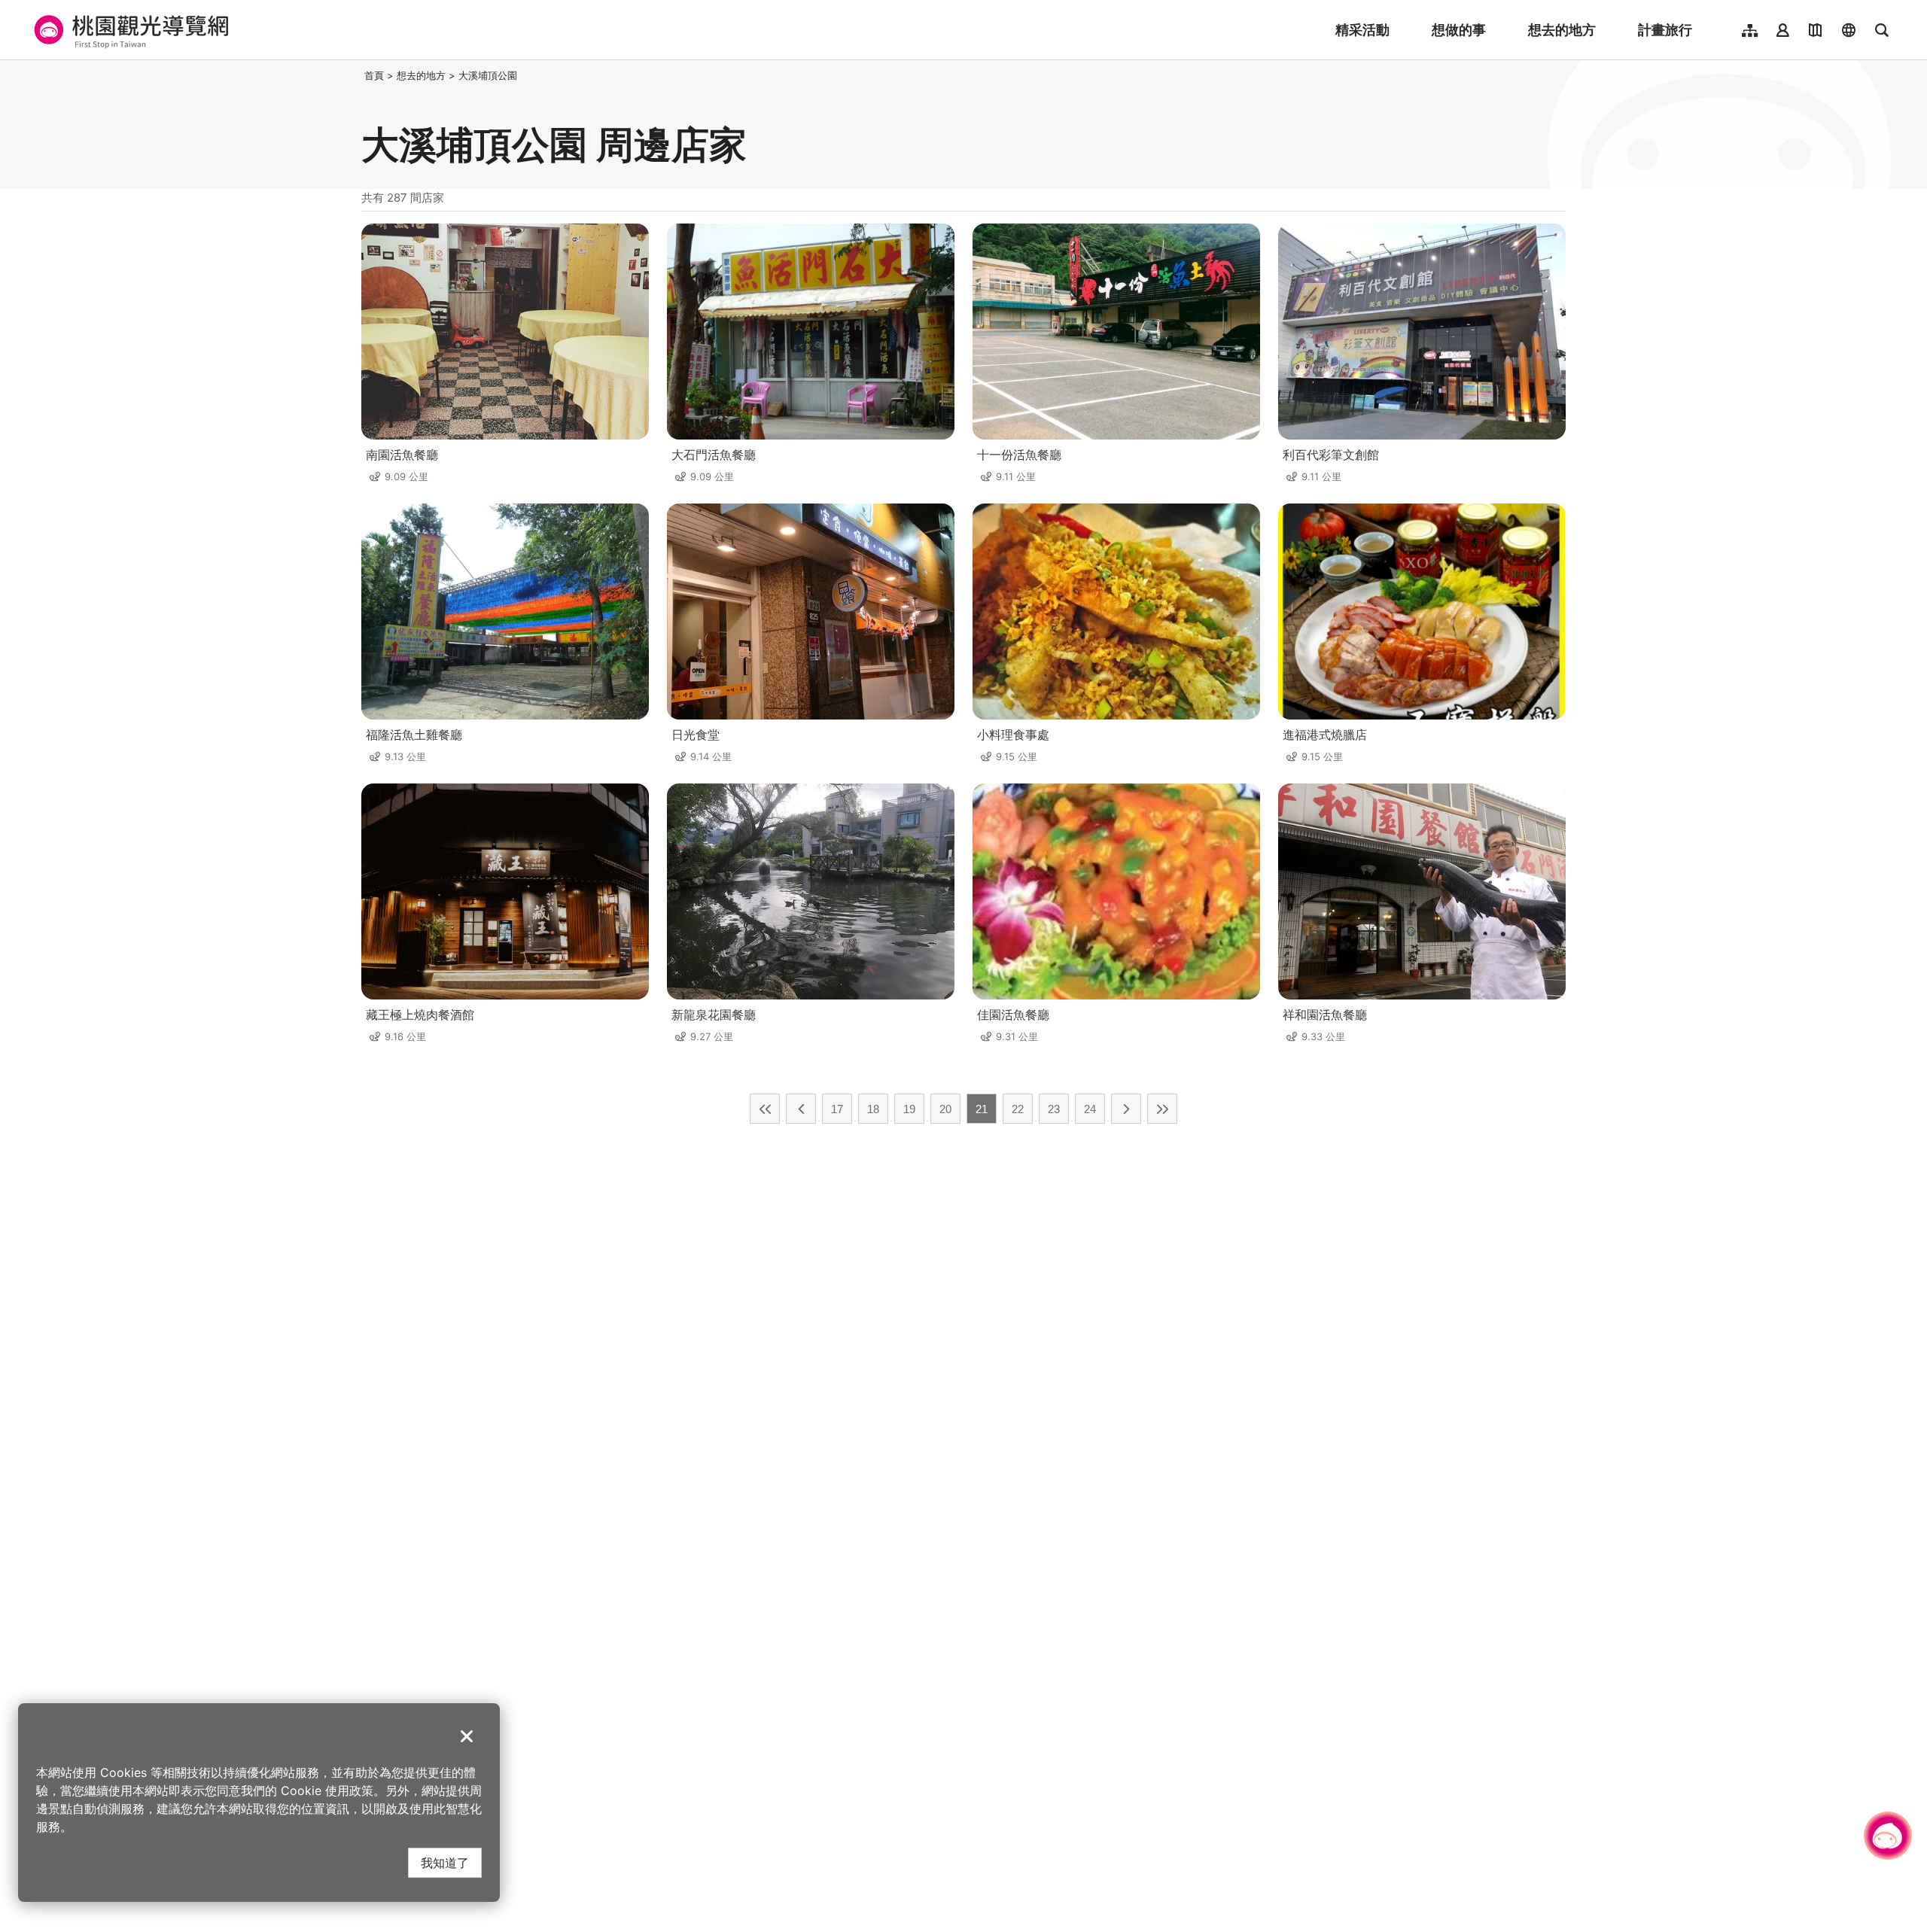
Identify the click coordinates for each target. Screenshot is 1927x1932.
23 (1054, 1109)
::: (357, 75)
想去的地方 (1562, 30)
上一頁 (801, 1109)
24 (1090, 1109)
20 (945, 1109)
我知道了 (445, 1862)
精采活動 (1362, 30)
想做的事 (1459, 30)
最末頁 (1162, 1109)
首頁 (374, 75)
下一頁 (1126, 1109)
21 (982, 1109)
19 (909, 1109)
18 (873, 1109)
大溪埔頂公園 (488, 75)
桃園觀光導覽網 (129, 30)
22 (1018, 1109)
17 (837, 1109)
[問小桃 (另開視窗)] (1888, 1836)
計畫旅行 (1665, 30)
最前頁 (765, 1109)
